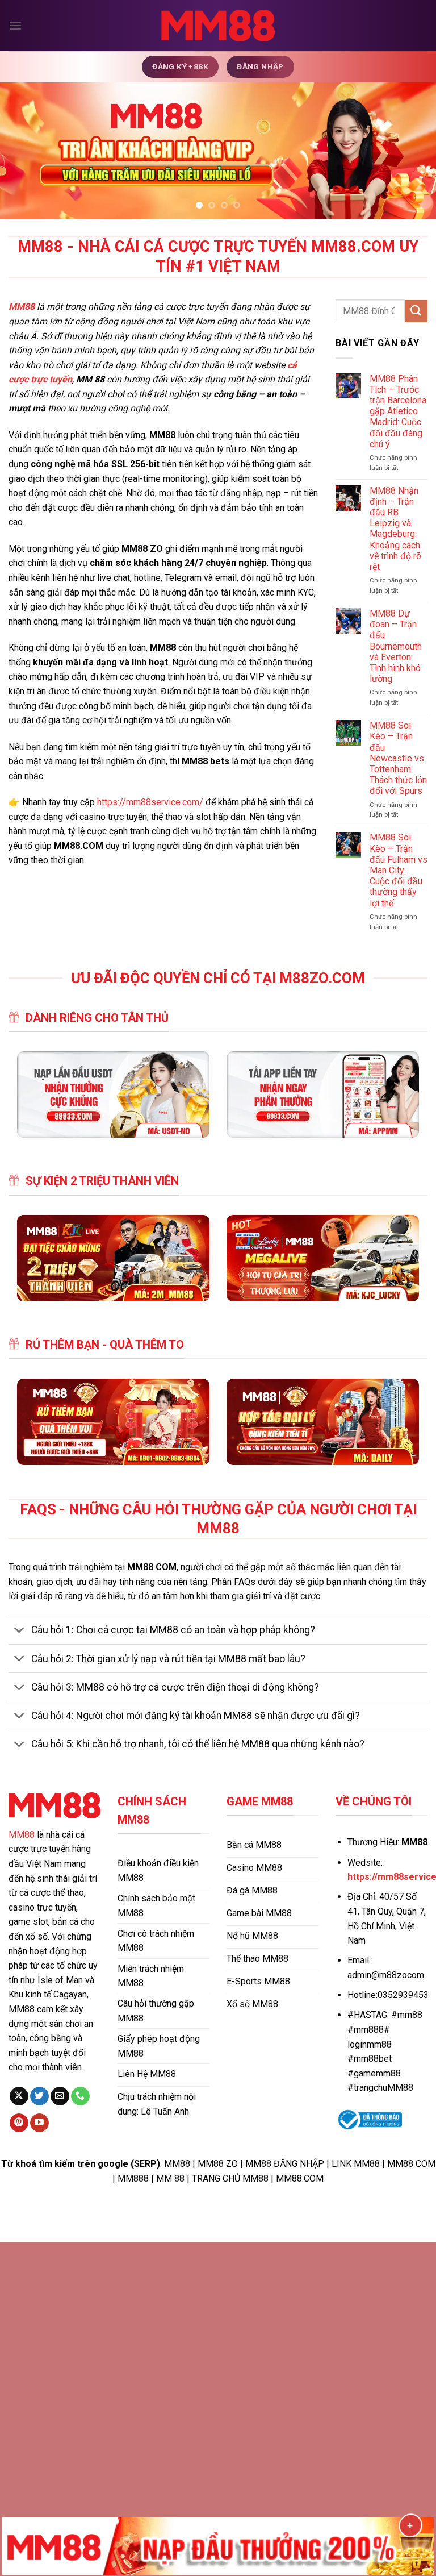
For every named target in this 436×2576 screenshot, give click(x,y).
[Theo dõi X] (19, 2096)
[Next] (413, 151)
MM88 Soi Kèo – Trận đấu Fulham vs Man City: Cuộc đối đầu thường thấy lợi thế (399, 870)
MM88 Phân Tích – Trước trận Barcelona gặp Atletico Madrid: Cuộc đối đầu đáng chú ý (398, 411)
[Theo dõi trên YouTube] (39, 2123)
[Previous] (23, 151)
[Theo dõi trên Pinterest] (19, 2123)
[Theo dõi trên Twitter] (39, 2096)
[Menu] (15, 25)
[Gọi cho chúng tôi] (80, 2096)
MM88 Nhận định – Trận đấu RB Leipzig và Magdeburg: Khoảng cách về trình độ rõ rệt (395, 529)
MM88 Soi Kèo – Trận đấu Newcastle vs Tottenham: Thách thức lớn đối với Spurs (398, 758)
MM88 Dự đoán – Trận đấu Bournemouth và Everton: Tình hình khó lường (396, 646)
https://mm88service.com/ (150, 802)
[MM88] (218, 26)
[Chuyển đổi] (20, 1631)
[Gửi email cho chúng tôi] (60, 2096)
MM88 (22, 1835)
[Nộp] (416, 311)
